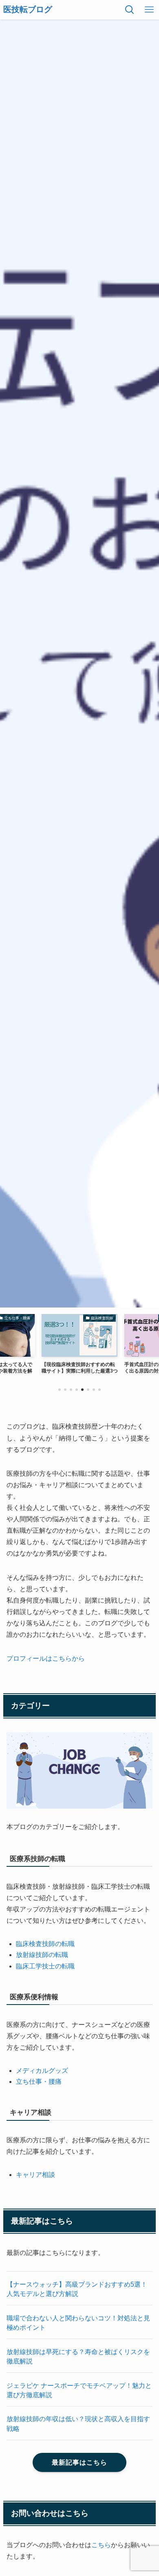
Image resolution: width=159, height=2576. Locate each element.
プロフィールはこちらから (46, 1658)
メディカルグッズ (42, 2071)
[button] (60, 1390)
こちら (101, 2545)
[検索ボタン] (130, 10)
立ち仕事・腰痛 (39, 2082)
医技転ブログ (28, 10)
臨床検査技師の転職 (45, 1944)
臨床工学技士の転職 (45, 1966)
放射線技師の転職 (42, 1955)
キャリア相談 (35, 2175)
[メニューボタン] (149, 10)
